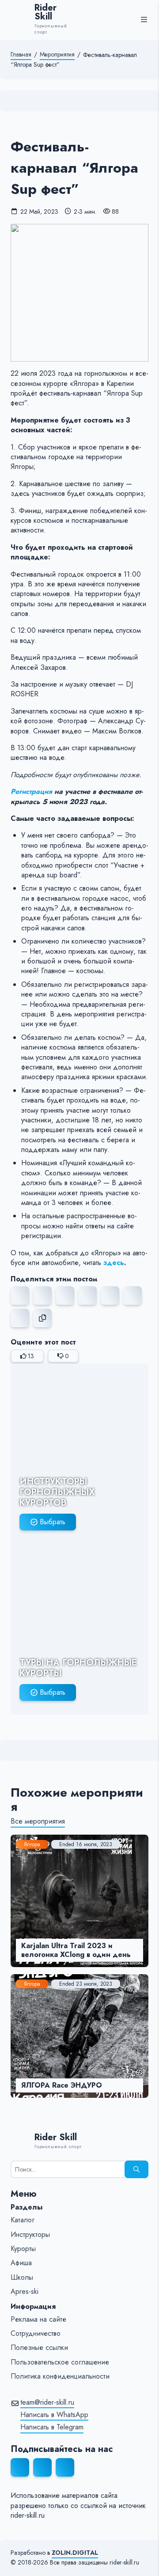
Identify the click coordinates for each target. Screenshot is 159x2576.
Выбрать (53, 1522)
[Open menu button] (144, 19)
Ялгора (32, 1844)
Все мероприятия (38, 1821)
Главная (21, 55)
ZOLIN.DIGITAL (75, 2553)
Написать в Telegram (52, 2427)
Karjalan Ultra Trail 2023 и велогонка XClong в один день (76, 1950)
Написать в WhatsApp (54, 2415)
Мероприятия (57, 55)
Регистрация (31, 791)
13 (31, 1356)
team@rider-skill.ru (47, 2402)
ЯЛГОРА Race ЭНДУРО (62, 2085)
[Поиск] (136, 2169)
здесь (114, 1263)
